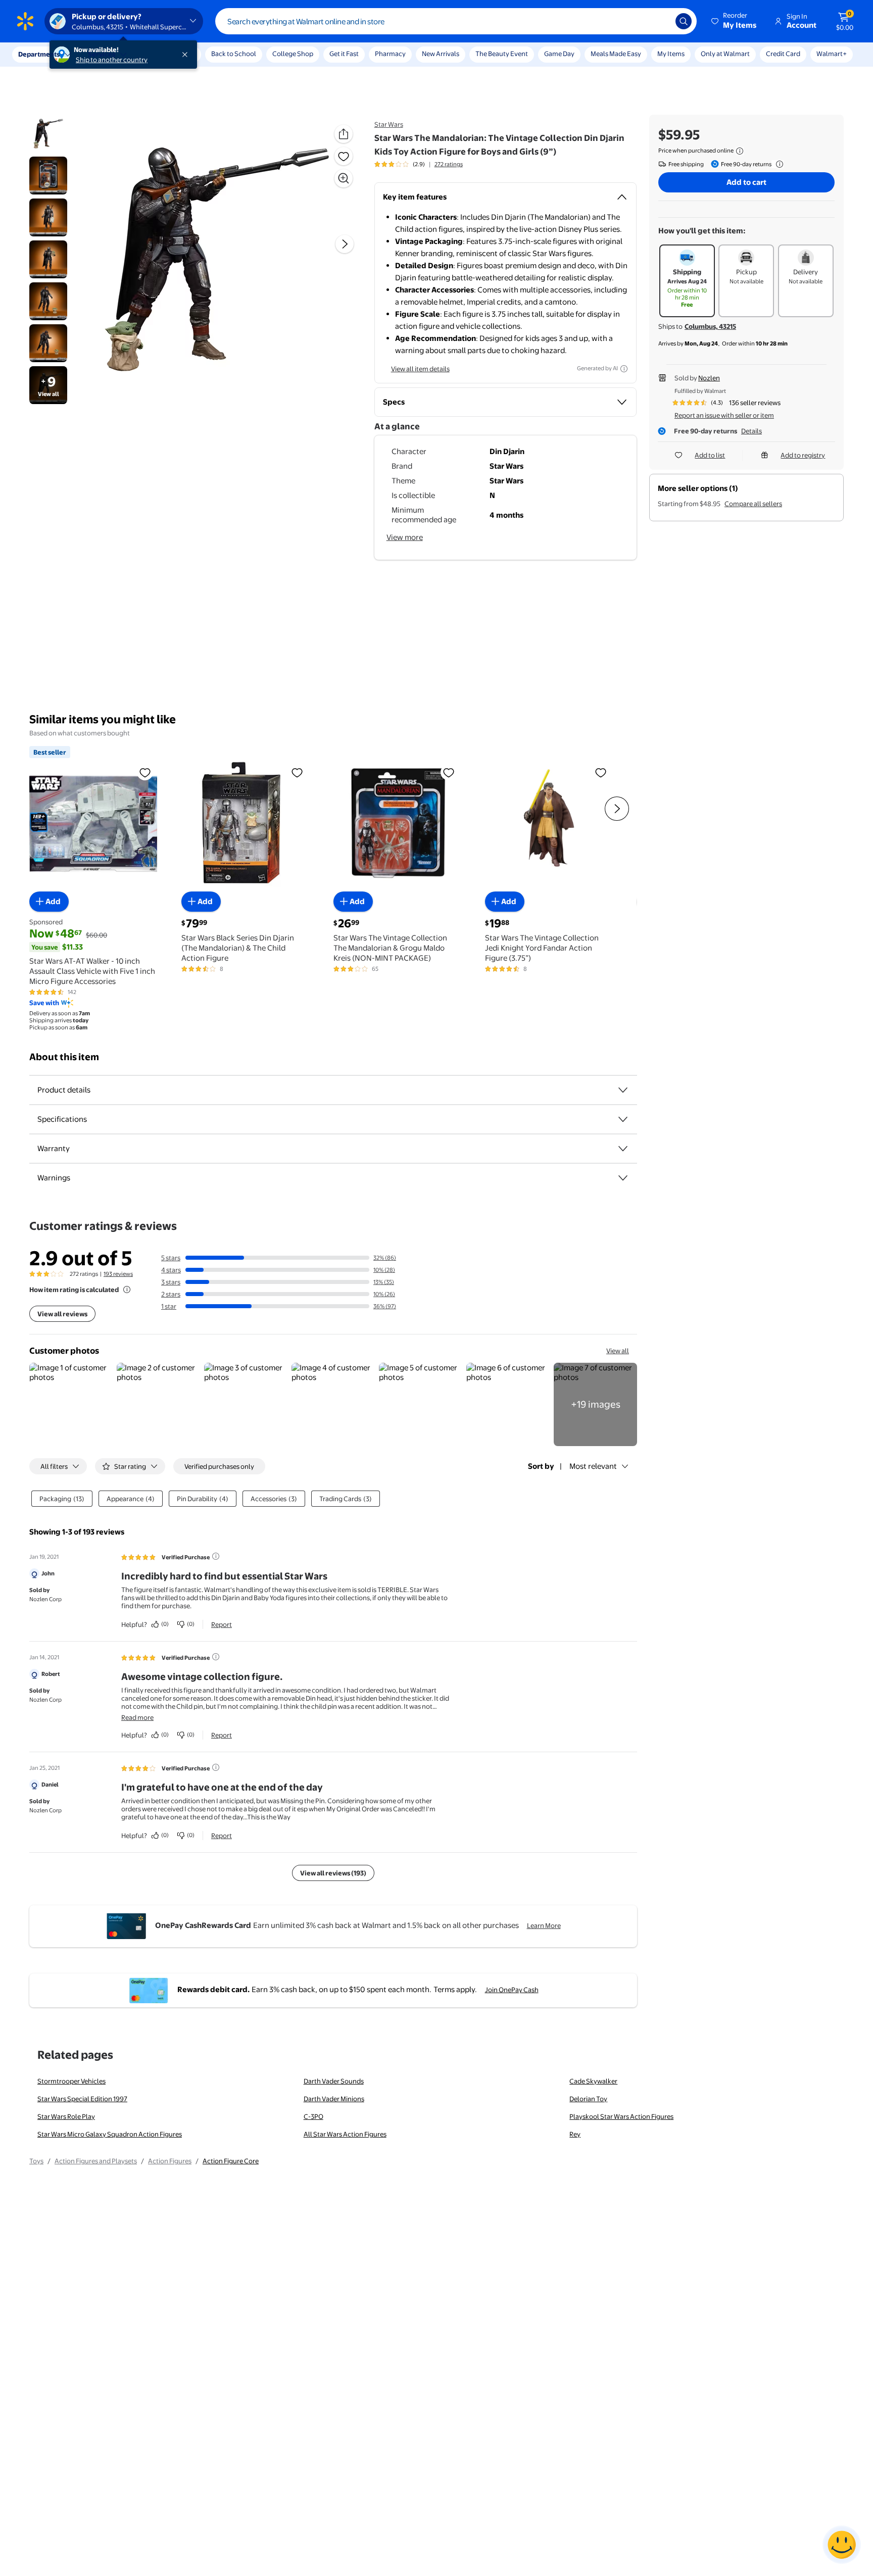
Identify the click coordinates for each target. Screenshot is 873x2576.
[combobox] (456, 21)
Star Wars (389, 124)
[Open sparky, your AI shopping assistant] (842, 2545)
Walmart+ (832, 54)
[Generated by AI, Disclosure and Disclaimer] (624, 369)
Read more (137, 1717)
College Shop (293, 54)
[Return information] (778, 164)
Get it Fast (344, 54)
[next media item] (345, 244)
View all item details (420, 369)
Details (751, 431)
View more (405, 537)
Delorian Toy (588, 2099)
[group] (419, 164)
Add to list (710, 455)
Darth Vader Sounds (334, 2081)
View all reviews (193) (333, 1873)
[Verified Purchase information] (216, 1556)
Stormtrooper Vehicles (71, 2081)
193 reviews (118, 1274)
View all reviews (62, 1314)
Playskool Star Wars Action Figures (621, 2116)
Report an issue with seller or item (724, 415)
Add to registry (803, 455)
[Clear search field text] (660, 21)
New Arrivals (441, 54)
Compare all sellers (753, 504)
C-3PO (313, 2116)
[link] (595, 1404)
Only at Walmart (725, 54)
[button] (735, 21)
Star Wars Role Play (66, 2116)
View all (618, 1351)
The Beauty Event (502, 54)
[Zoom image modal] (344, 178)
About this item (64, 1057)
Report (222, 1624)
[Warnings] (623, 1178)
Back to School (234, 54)
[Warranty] (623, 1149)
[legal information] (740, 151)
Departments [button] (39, 54)
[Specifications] (623, 1119)
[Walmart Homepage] (25, 21)
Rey (575, 2134)
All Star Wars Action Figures (345, 2134)
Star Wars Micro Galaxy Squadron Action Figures (110, 2134)
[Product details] (623, 1090)
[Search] (684, 21)
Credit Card (783, 54)
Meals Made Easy (616, 54)
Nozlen (709, 378)
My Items (671, 54)
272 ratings (449, 164)
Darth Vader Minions (334, 2099)
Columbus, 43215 (710, 326)
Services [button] (102, 54)
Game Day (559, 54)
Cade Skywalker (593, 2081)
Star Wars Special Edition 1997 (82, 2099)
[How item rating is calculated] (127, 1290)
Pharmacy (390, 54)
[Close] (187, 55)
